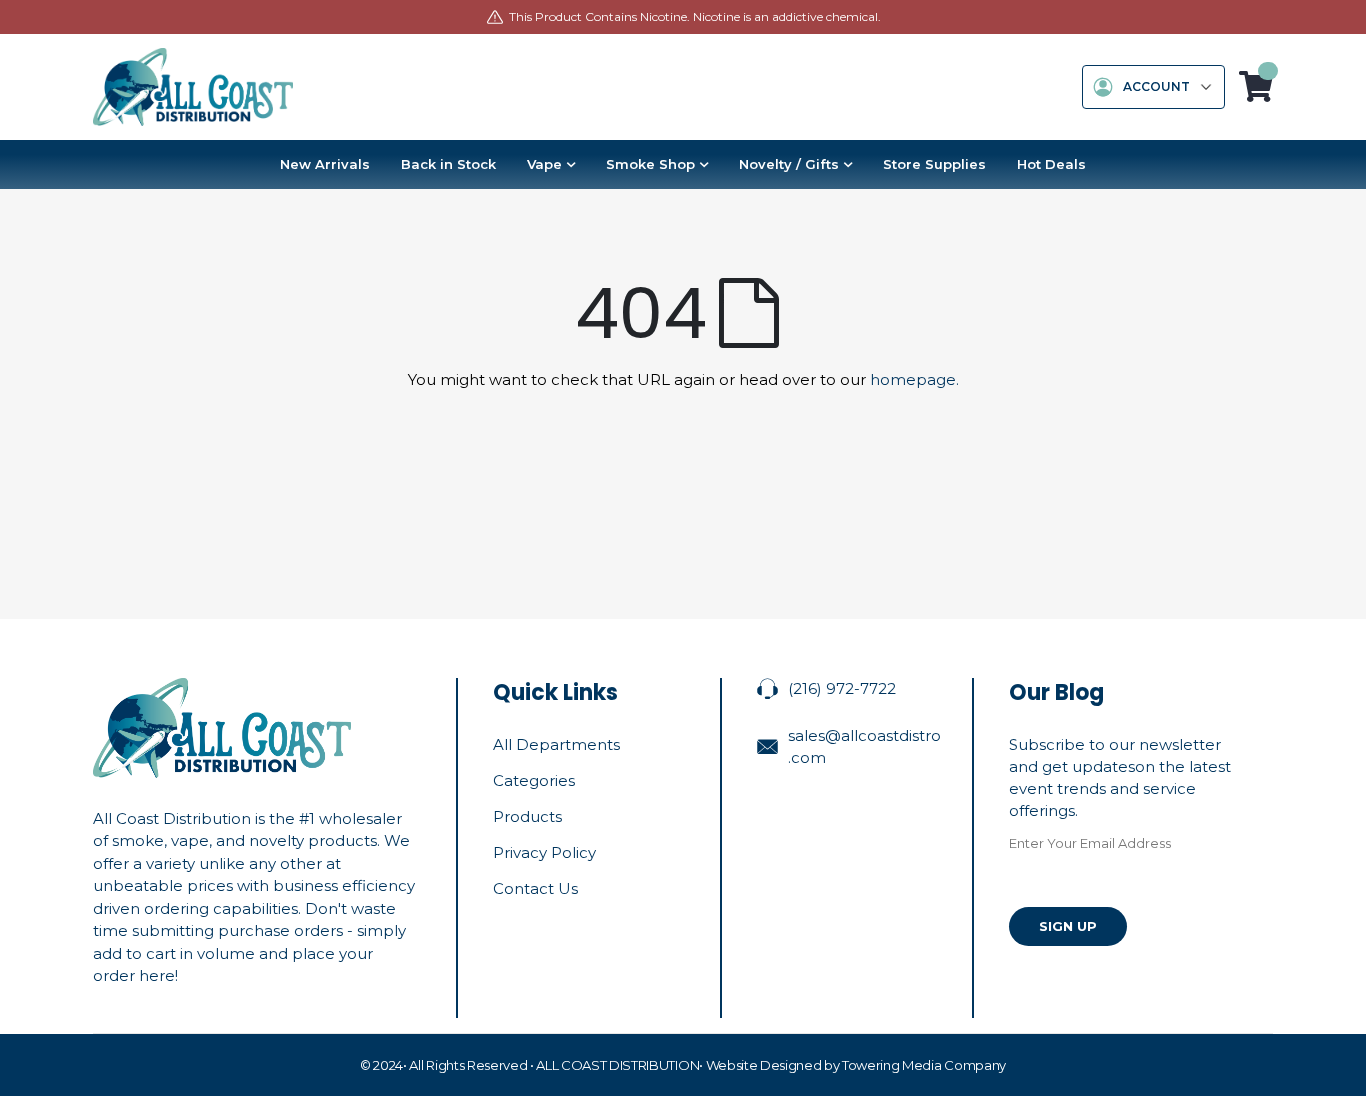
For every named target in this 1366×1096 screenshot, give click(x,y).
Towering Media (891, 1065)
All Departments (556, 744)
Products (527, 816)
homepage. (914, 379)
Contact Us (535, 888)
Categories (534, 780)
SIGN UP (1068, 926)
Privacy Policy (544, 852)
